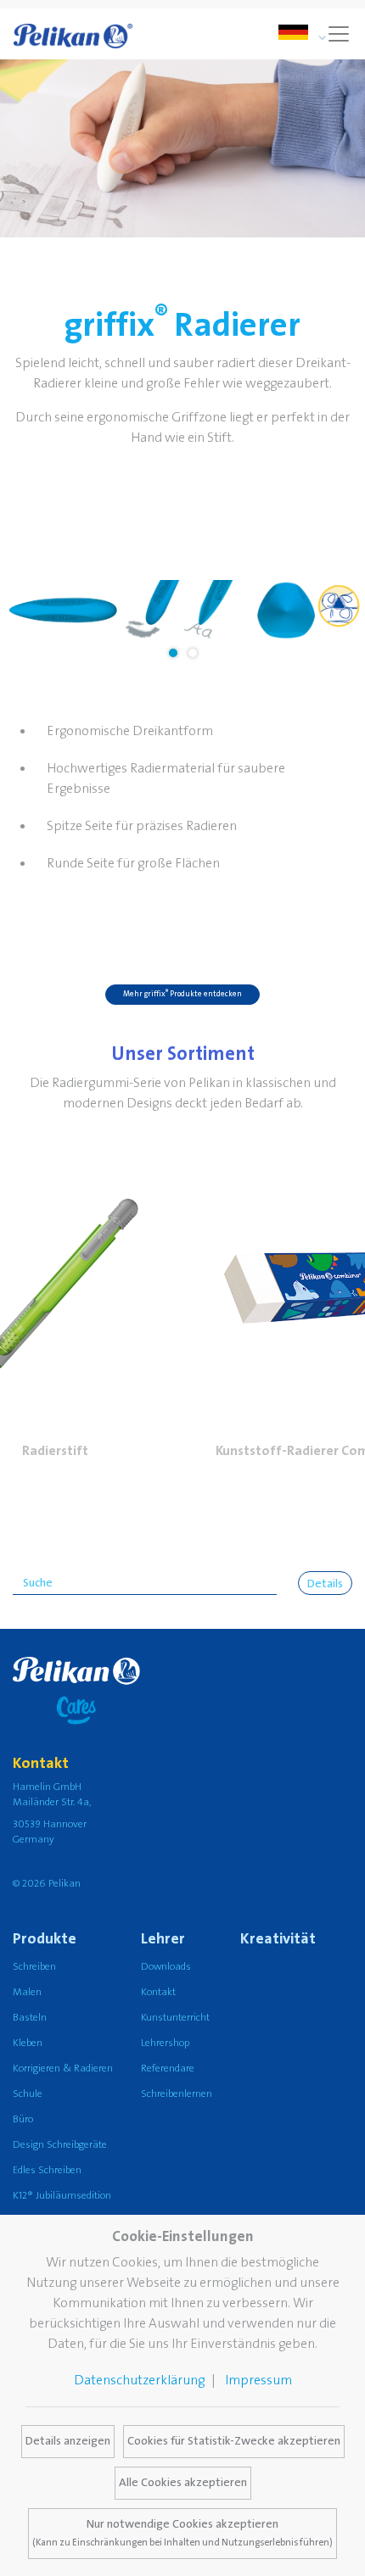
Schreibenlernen (177, 2094)
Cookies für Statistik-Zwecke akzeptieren (234, 2441)
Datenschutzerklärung (139, 2380)
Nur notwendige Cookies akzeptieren (182, 2533)
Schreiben (34, 1967)
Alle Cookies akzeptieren (183, 2483)
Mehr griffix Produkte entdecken (182, 993)
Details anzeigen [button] (68, 2441)
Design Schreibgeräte (60, 2145)
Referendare (168, 2069)
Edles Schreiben (47, 2170)
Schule (28, 2094)
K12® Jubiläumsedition (62, 2196)
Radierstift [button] (55, 1451)
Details (325, 1584)
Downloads (166, 1967)
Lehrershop (165, 2043)
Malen (27, 1992)
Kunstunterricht (175, 2018)
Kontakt (158, 1992)
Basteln (30, 2018)
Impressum (258, 2380)
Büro (23, 2119)
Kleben (28, 2043)
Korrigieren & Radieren (63, 2069)
